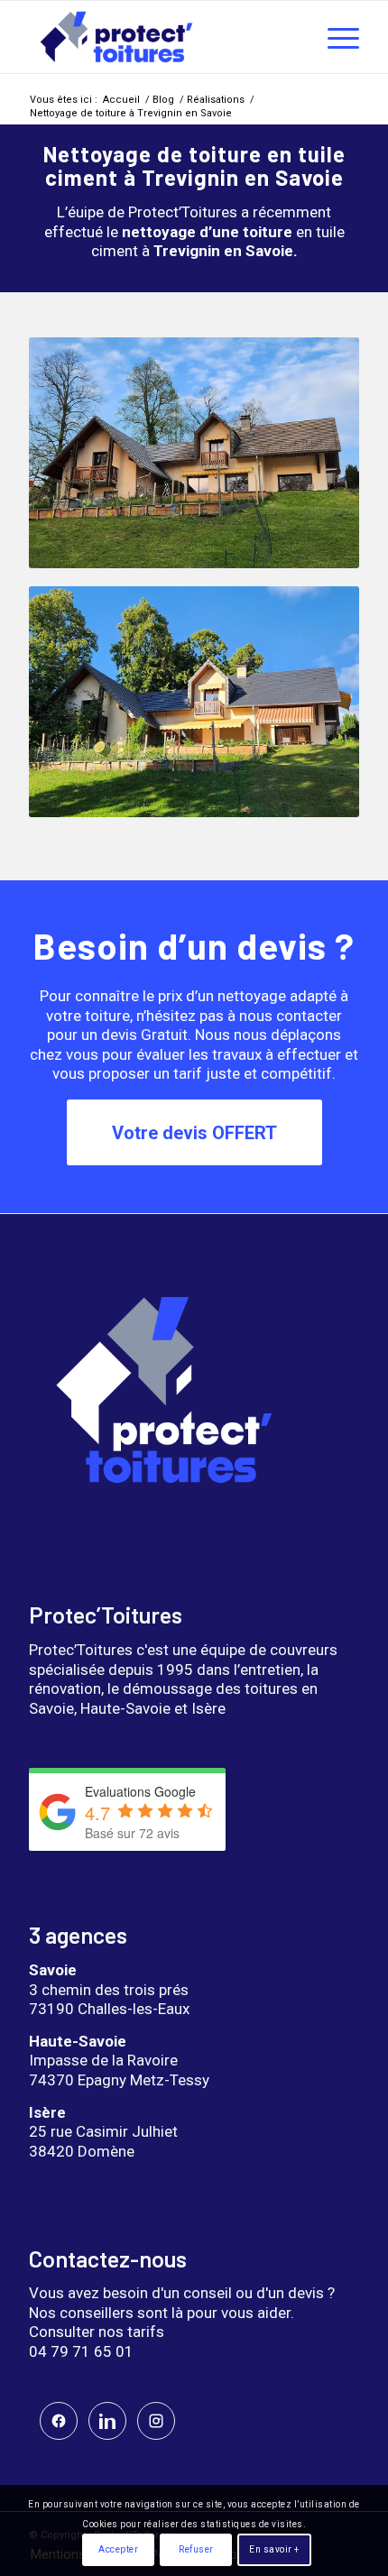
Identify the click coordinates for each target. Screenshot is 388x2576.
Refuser (196, 2549)
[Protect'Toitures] (161, 37)
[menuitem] (334, 37)
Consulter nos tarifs (97, 2332)
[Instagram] (156, 2421)
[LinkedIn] (107, 2421)
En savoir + (274, 2549)
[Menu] (334, 37)
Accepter (118, 2549)
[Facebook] (59, 2421)
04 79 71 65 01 (81, 2351)
